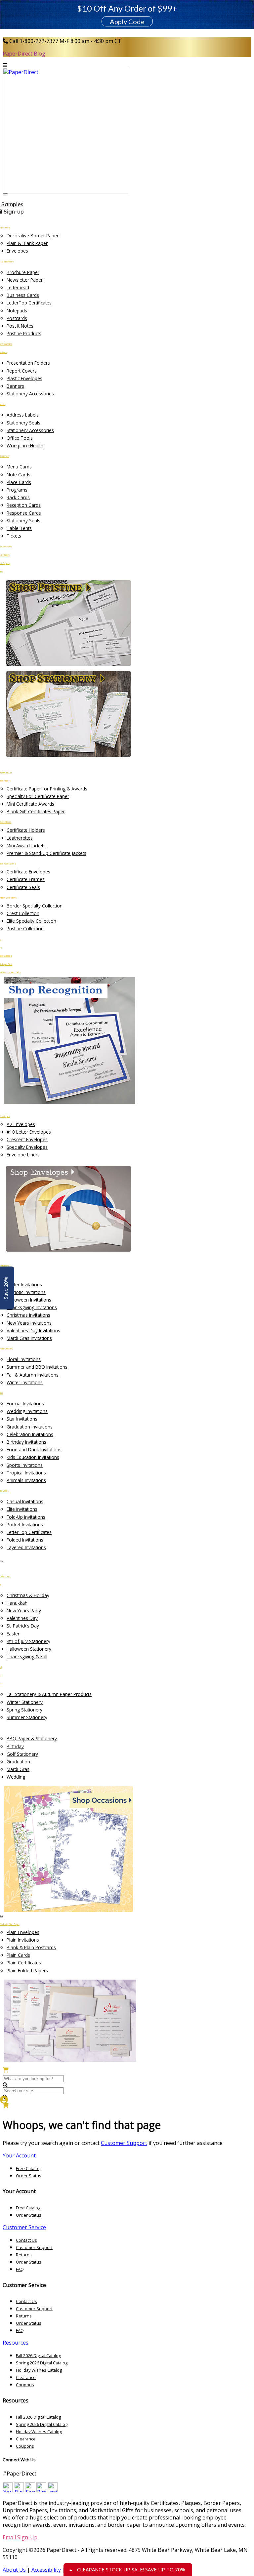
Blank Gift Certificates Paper (36, 811)
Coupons (25, 2385)
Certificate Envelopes (28, 872)
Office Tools (20, 438)
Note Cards (19, 475)
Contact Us (26, 2240)
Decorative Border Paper (33, 236)
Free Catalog (28, 2168)
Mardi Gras (18, 1769)
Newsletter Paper (25, 280)
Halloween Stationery (29, 1649)
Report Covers (22, 371)
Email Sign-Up (20, 2537)
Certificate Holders (26, 830)
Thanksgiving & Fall (27, 1656)
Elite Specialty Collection (31, 921)
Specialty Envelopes (27, 1147)
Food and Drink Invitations (34, 1449)
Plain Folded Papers (27, 1971)
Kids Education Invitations (33, 1457)
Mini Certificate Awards (30, 804)
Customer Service (24, 2227)
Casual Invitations (25, 1501)
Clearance (26, 2377)
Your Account (19, 2155)
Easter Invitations (24, 1285)
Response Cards (24, 513)
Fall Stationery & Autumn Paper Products (49, 1694)
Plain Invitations (23, 1940)
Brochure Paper (23, 272)
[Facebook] (30, 2490)
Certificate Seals (23, 887)
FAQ (20, 2269)
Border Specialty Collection (35, 906)
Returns (24, 2255)
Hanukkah (17, 1603)
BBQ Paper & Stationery (32, 1738)
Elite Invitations (22, 1509)
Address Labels (23, 415)
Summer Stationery (27, 1717)
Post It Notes (20, 326)
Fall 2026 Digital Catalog (38, 2355)
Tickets (14, 536)
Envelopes (17, 251)
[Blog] (19, 2490)
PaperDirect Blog (24, 54)
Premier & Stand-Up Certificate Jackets (46, 853)
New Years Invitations (29, 1323)
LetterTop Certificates (29, 303)
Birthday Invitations (26, 1442)
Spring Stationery (24, 1710)
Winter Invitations (25, 1382)
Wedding (16, 1777)
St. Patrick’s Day (23, 1626)
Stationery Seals (23, 423)
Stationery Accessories (30, 394)
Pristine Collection (25, 928)
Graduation (18, 1762)
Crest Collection (23, 913)
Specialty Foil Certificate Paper (38, 796)
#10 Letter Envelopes (29, 1132)
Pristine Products (24, 333)
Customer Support (124, 2143)
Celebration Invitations (30, 1434)
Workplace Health (25, 445)
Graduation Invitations (30, 1427)
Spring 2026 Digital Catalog (42, 2363)
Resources (16, 2343)
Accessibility (46, 2570)
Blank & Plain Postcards (31, 1947)
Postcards (17, 318)
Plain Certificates (24, 1963)
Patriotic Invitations (26, 1292)
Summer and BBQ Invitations (37, 1367)
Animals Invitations (26, 1480)
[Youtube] (8, 2490)
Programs (17, 490)
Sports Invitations (25, 1465)
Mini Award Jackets (26, 845)
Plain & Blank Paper (27, 243)
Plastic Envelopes (24, 378)
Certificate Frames (26, 879)
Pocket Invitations (25, 1525)
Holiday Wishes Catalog (39, 2370)
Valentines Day (22, 1618)
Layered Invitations (26, 1547)
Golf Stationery (22, 1754)
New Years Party (24, 1610)
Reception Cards (24, 505)
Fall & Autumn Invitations (33, 1375)
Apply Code (127, 21)
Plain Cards (18, 1955)
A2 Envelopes (21, 1124)
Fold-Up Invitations (26, 1517)
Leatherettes (20, 838)
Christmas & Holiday (28, 1595)
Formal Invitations (25, 1404)
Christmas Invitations (28, 1315)
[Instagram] (53, 2490)
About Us (14, 2570)
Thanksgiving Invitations (32, 1307)
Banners (15, 386)
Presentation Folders (28, 363)
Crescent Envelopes (27, 1139)
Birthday (15, 1746)
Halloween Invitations (29, 1300)
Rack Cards (18, 497)
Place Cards (19, 482)
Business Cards (23, 295)
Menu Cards (19, 467)
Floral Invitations (24, 1359)
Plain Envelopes (23, 1932)
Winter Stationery (25, 1702)
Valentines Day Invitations (33, 1330)
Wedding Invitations (27, 1411)
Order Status (29, 2176)
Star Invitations (22, 1419)
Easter (13, 1634)
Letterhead (18, 287)
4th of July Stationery (28, 1641)
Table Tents (19, 528)
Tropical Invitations (26, 1473)
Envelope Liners (23, 1155)
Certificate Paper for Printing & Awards (47, 789)
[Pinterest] (41, 2490)
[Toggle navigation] (5, 194)
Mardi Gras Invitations (29, 1338)
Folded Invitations (25, 1540)
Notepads (17, 311)
